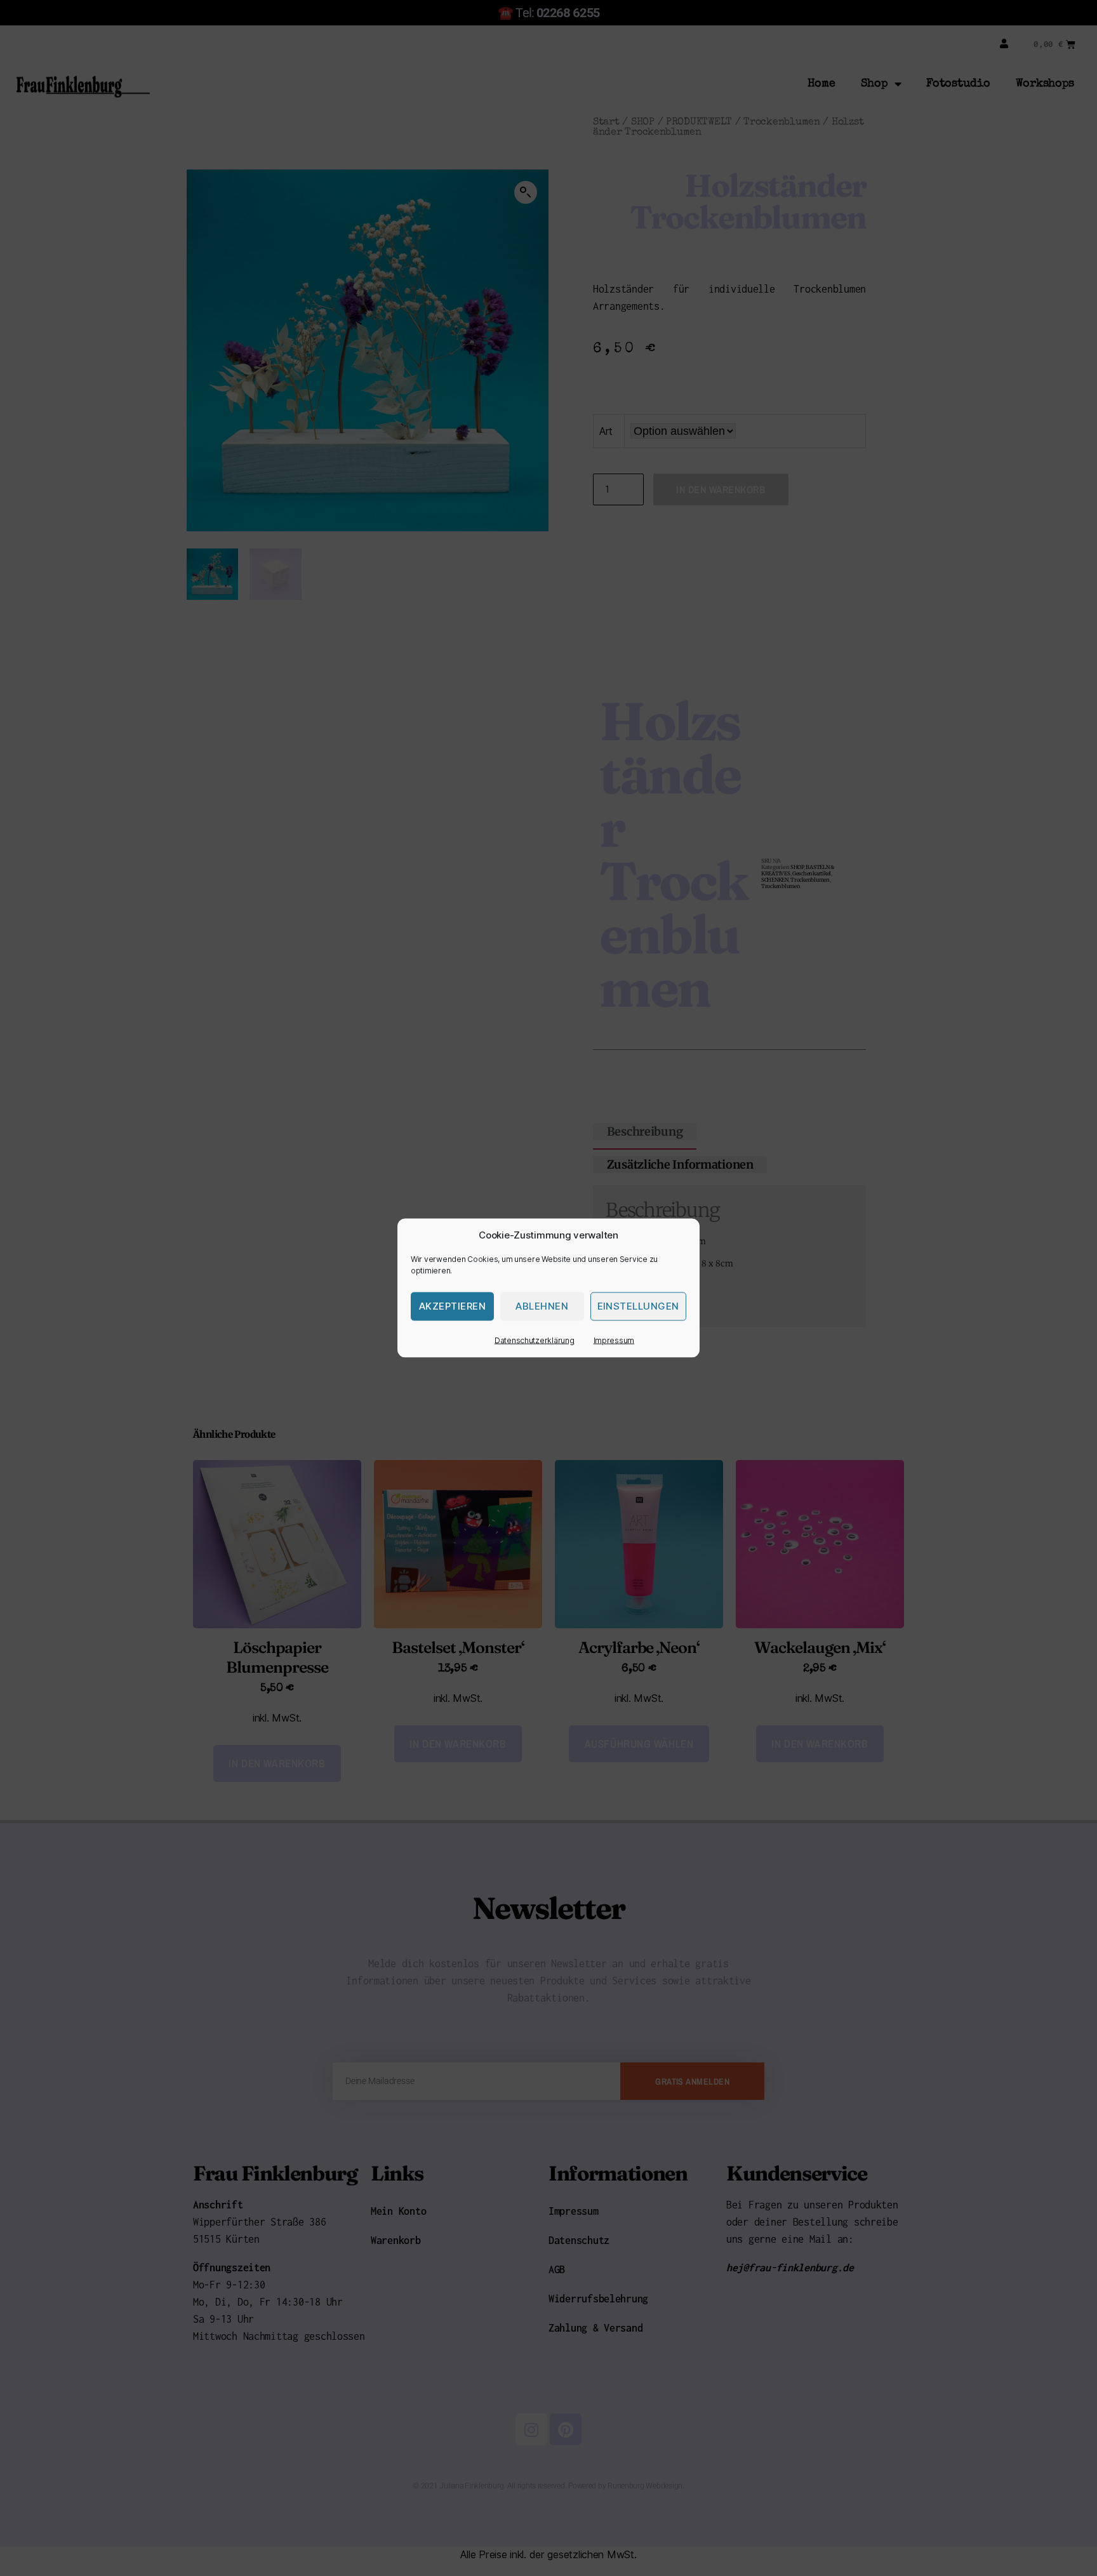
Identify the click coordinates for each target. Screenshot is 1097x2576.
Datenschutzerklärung (535, 1340)
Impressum (614, 1340)
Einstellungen (639, 1306)
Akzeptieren (453, 1306)
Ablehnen (542, 1306)
